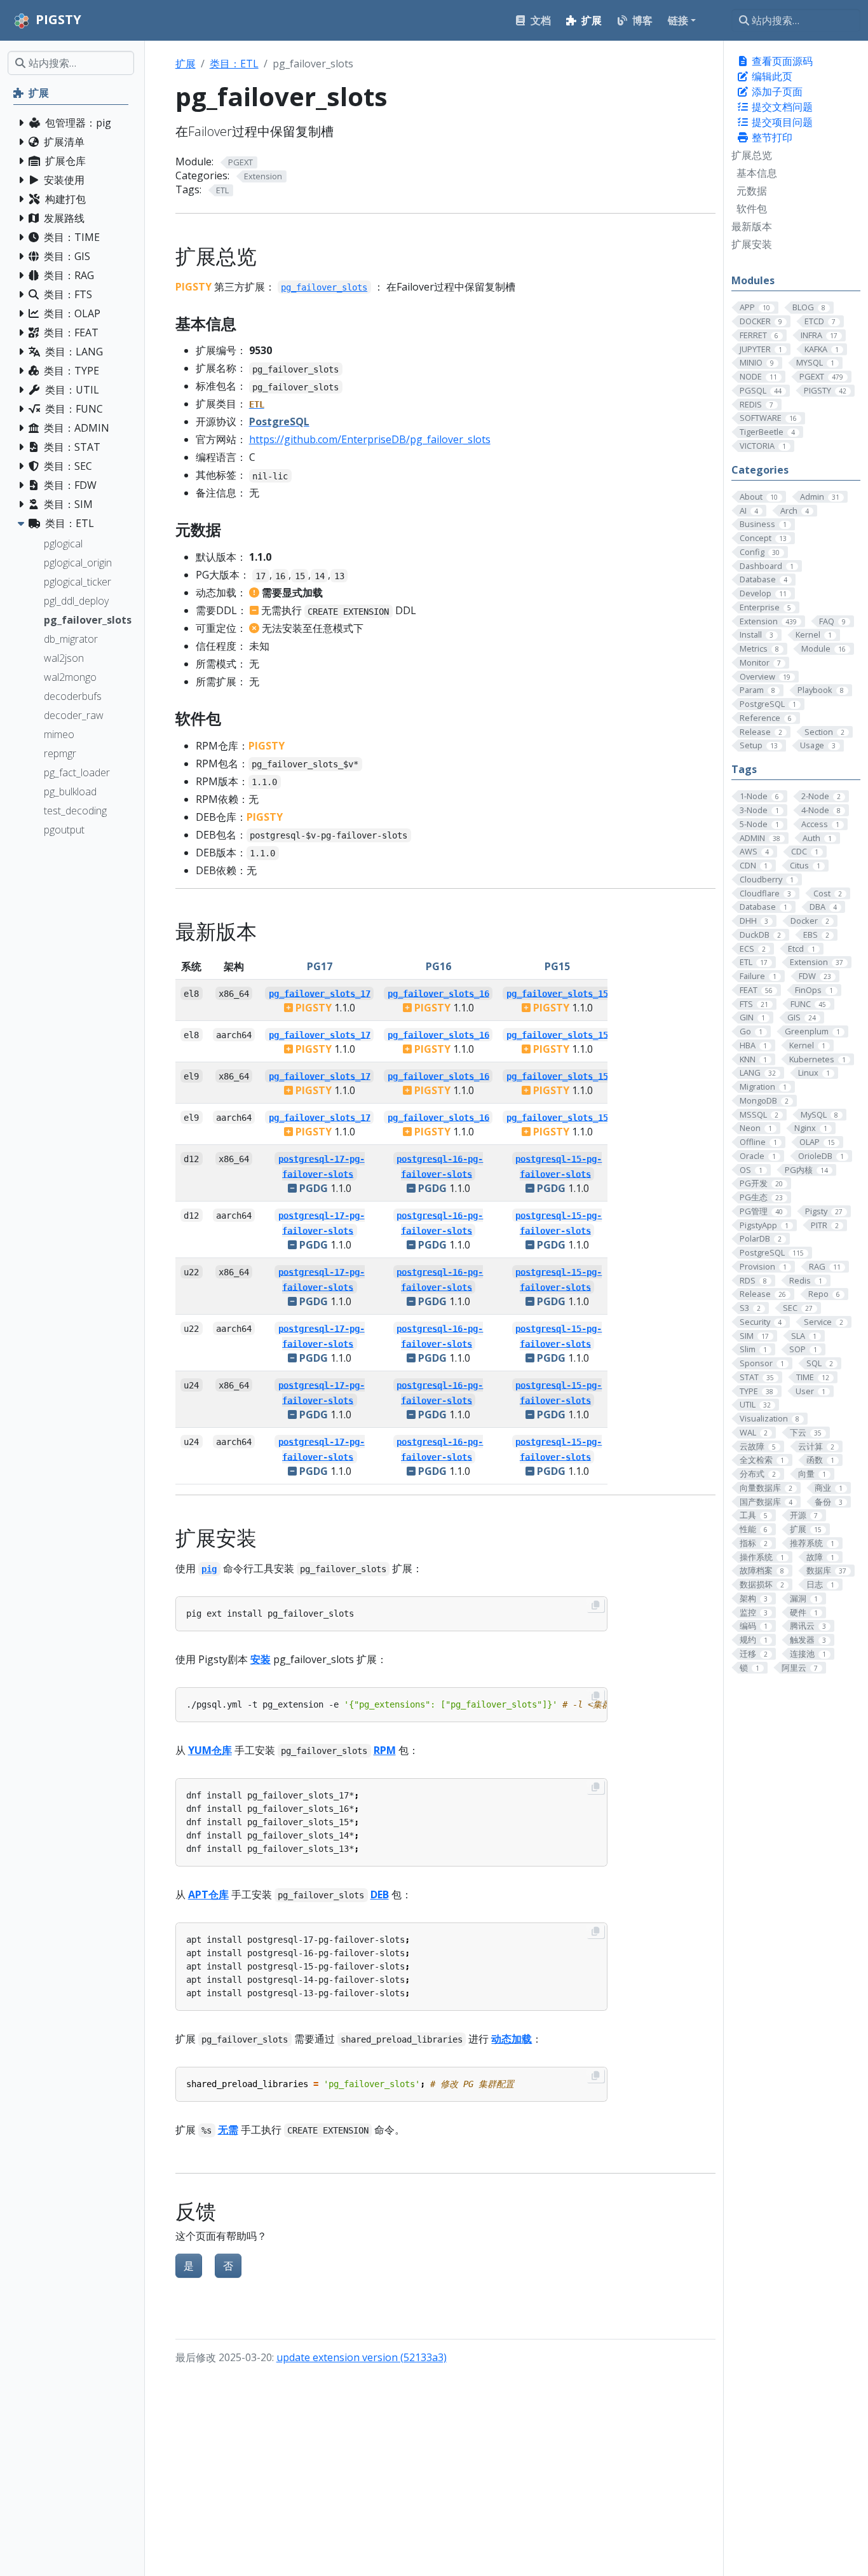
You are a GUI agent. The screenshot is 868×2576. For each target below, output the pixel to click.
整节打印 (771, 137)
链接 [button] (678, 20)
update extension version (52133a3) (362, 2357)
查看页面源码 (781, 61)
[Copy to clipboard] (595, 1605)
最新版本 (752, 226)
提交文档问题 (781, 107)
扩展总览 (752, 155)
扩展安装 (752, 244)
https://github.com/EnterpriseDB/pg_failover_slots (370, 439)
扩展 (186, 64)
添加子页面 (776, 92)
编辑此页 (771, 76)
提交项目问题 (781, 122)
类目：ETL (234, 64)
